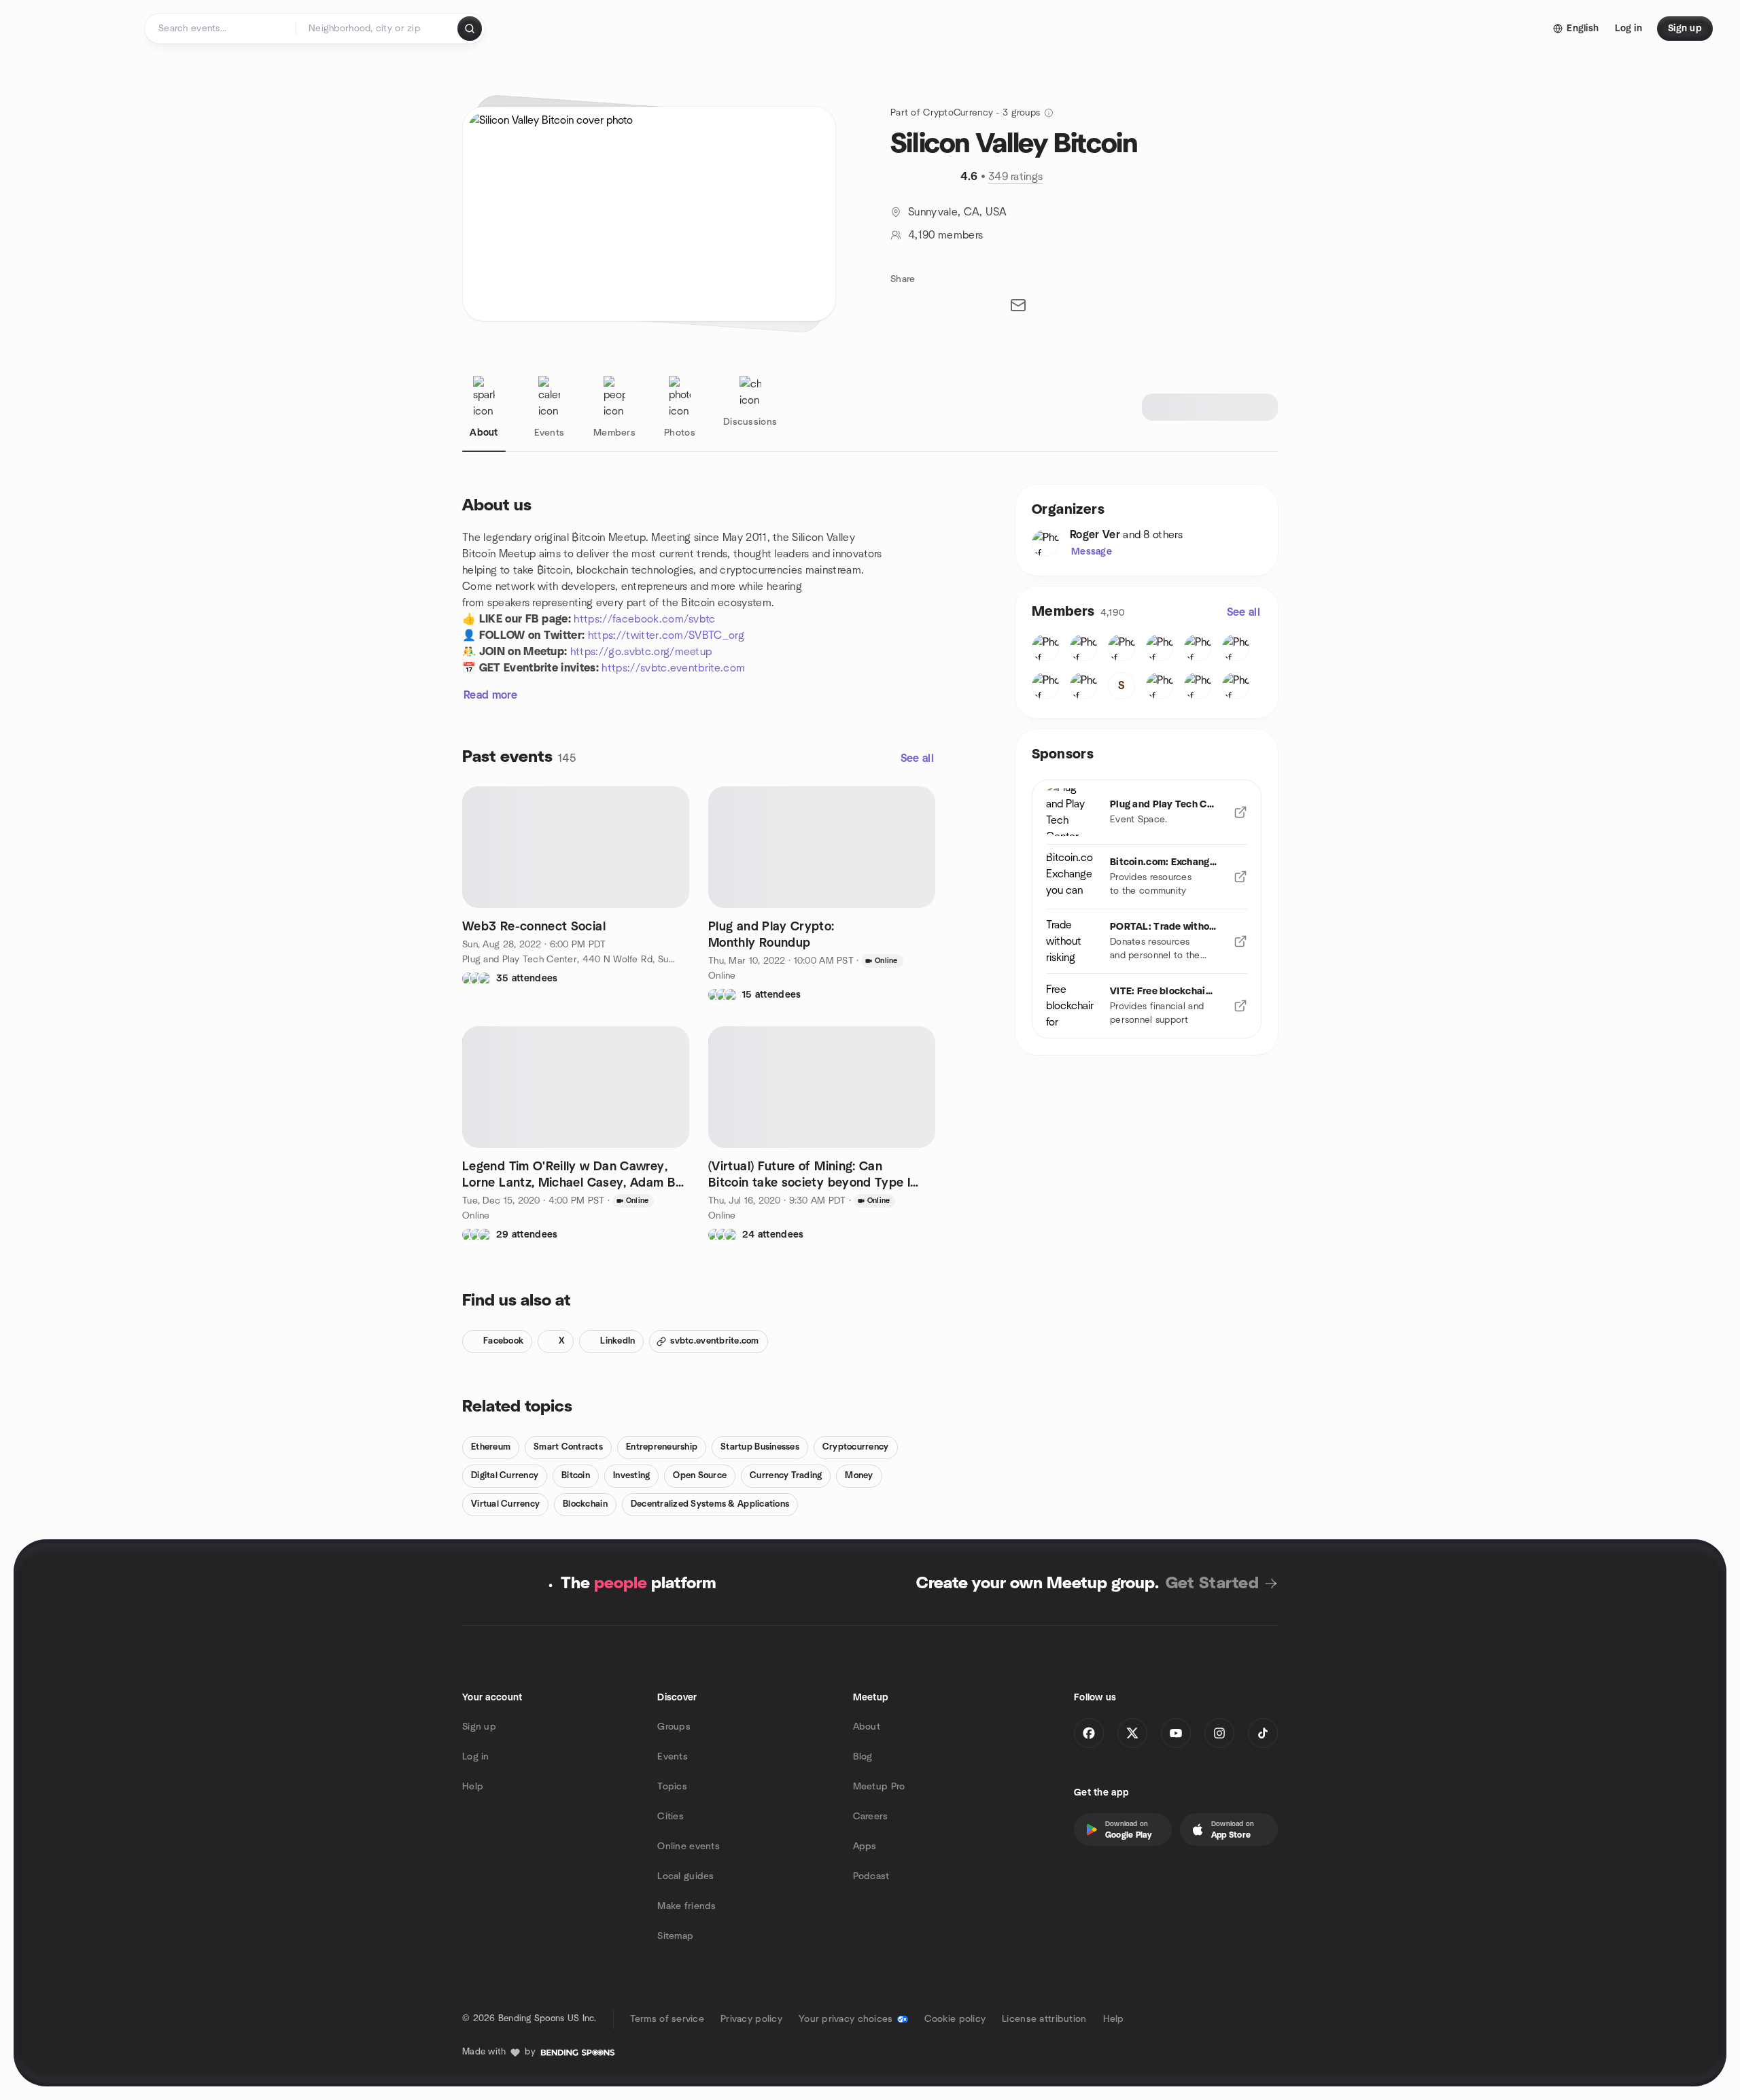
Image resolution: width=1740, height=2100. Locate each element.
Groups (674, 1727)
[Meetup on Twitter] (1132, 1733)
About (867, 1727)
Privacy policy (751, 2019)
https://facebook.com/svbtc (644, 619)
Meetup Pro (879, 1787)
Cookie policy (955, 2019)
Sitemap (675, 1936)
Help (473, 1787)
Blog (863, 1757)
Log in (476, 1757)
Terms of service (667, 2019)
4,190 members (945, 235)
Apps (865, 1847)
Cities (671, 1817)
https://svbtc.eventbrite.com (673, 668)
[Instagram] (1219, 1733)
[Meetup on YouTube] (1176, 1733)
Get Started (1212, 1583)
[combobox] (378, 29)
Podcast (871, 1876)
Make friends (686, 1906)
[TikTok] (1263, 1733)
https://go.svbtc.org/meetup (641, 652)
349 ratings (1016, 177)
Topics (672, 1787)
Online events (689, 1847)
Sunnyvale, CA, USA (958, 212)
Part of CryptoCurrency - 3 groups (965, 113)
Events (673, 1757)
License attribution (1044, 2019)
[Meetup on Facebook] (1089, 1733)
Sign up (479, 1727)
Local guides (685, 1876)
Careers (871, 1817)
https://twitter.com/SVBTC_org (666, 635)
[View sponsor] (1240, 812)
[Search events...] (470, 29)
